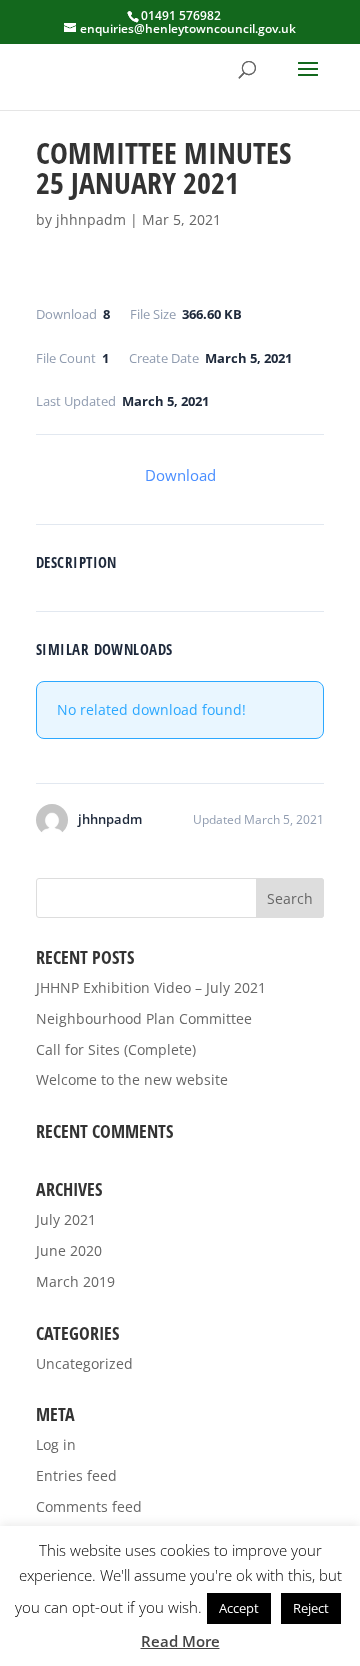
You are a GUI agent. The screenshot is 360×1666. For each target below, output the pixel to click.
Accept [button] (239, 1608)
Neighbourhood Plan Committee (144, 1018)
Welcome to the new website (132, 1079)
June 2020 (69, 1250)
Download (180, 475)
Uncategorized (84, 1363)
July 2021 (66, 1219)
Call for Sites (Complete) (116, 1049)
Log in (56, 1444)
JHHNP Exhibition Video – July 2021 (151, 987)
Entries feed (76, 1475)
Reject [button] (311, 1608)
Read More (180, 1641)
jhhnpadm (91, 219)
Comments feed (89, 1506)
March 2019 (75, 1281)
